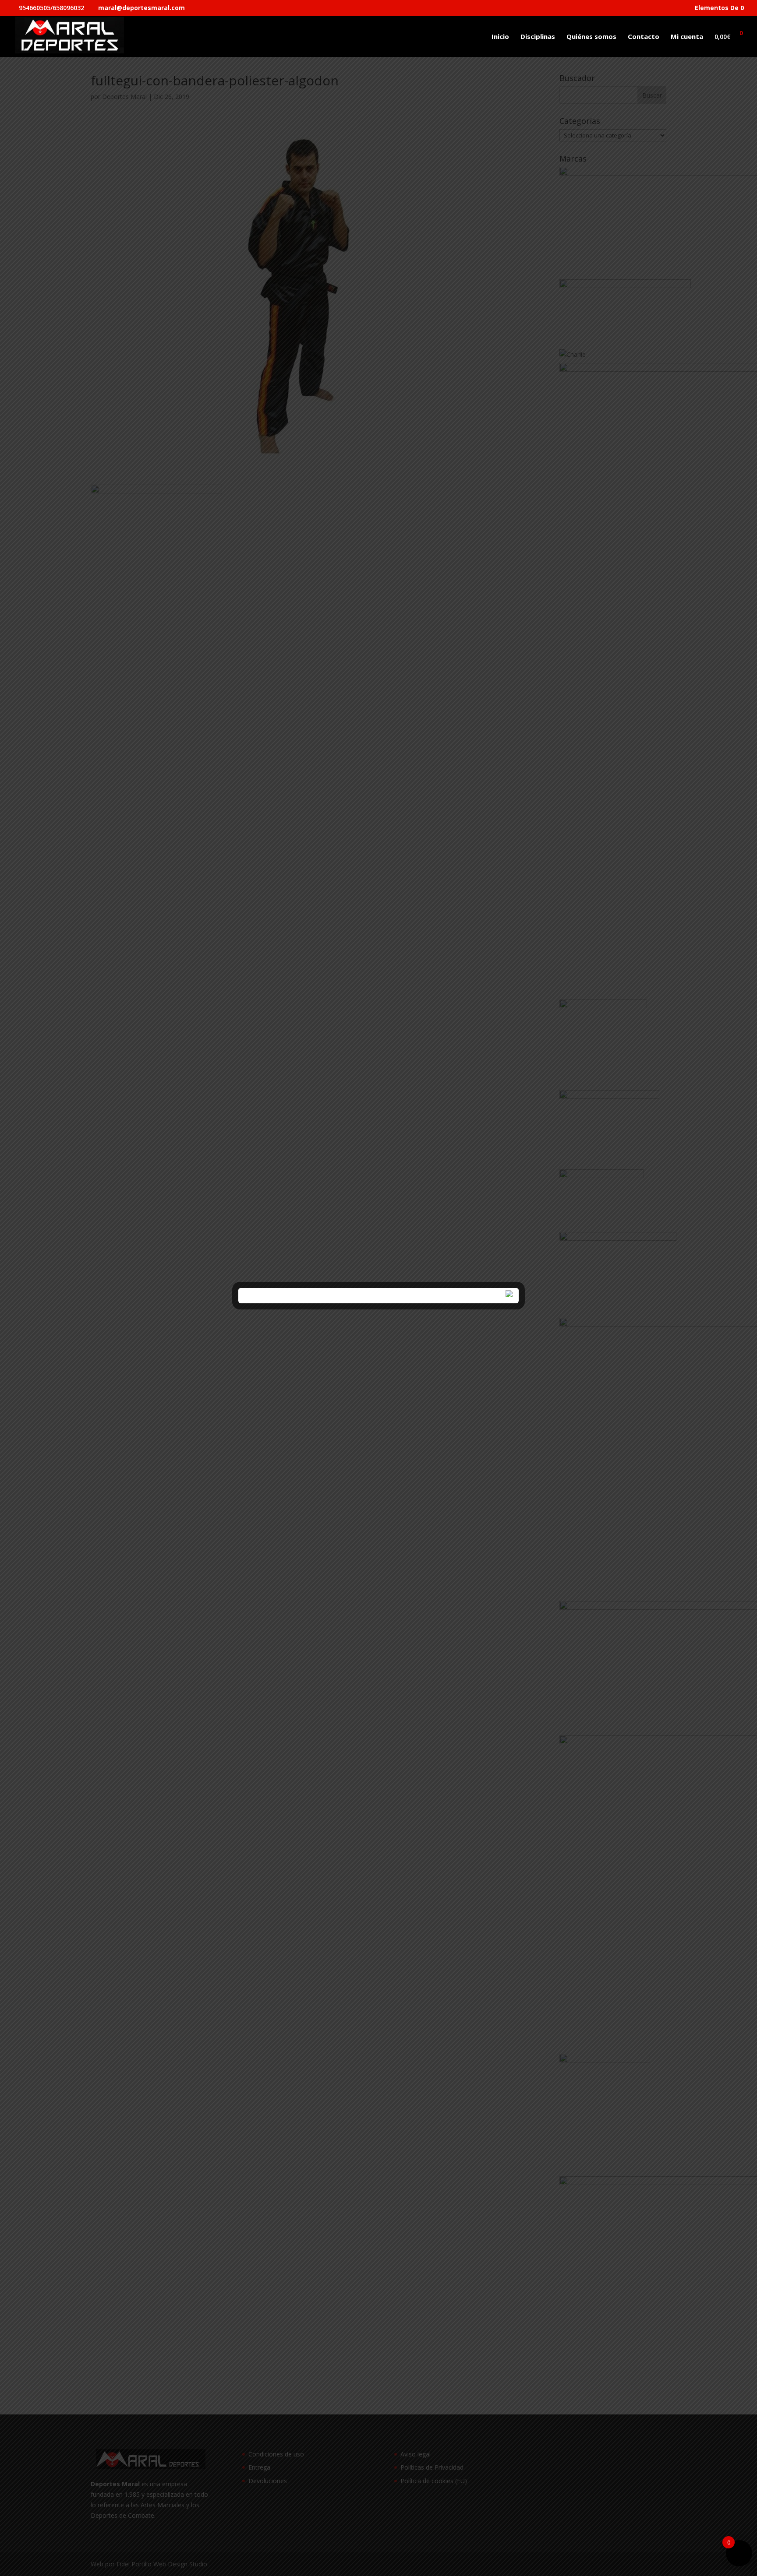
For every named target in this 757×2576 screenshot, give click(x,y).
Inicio (500, 37)
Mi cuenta (687, 37)
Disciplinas (538, 37)
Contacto (644, 37)
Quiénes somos (591, 37)
